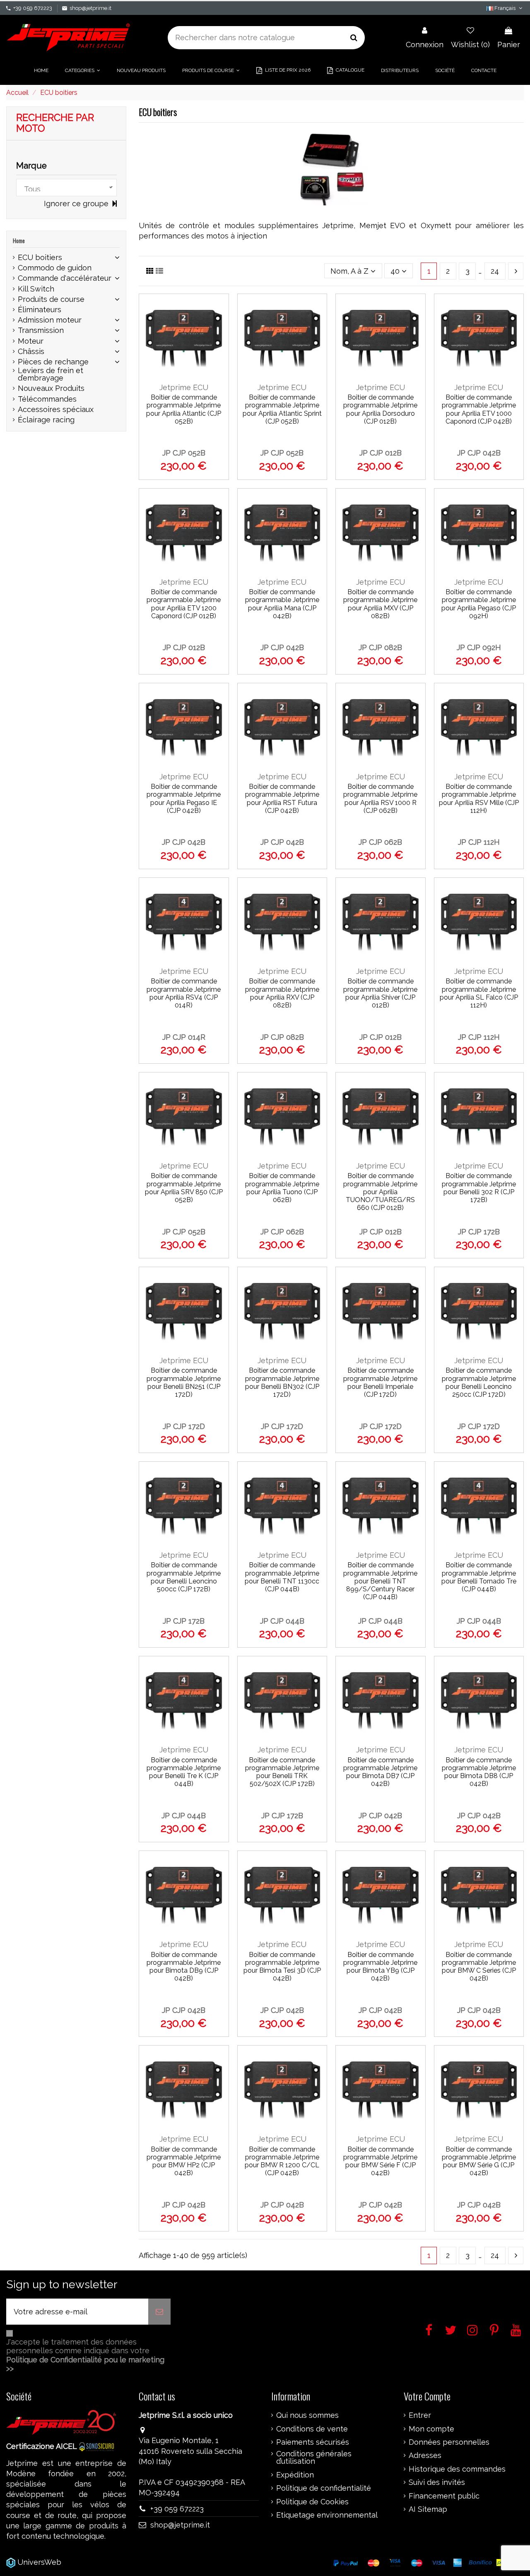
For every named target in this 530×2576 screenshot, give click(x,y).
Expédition (295, 2475)
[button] (83, 70)
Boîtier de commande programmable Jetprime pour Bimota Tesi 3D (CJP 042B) (282, 1967)
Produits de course (51, 299)
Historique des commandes (457, 2469)
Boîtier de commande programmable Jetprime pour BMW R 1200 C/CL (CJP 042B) (282, 2161)
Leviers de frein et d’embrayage (51, 374)
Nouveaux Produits (51, 388)
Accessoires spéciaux (56, 410)
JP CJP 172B (479, 1232)
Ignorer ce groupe (77, 204)
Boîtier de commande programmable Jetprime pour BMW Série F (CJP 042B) (380, 2161)
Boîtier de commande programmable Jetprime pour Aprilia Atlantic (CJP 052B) (184, 409)
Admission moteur (50, 320)
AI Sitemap (428, 2509)
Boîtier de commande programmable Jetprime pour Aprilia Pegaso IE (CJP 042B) (184, 799)
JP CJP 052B (184, 453)
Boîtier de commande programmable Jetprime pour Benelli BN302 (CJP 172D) (282, 1382)
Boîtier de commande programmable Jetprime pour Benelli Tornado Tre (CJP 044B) (479, 1577)
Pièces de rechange (53, 362)
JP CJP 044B (282, 1621)
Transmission (41, 330)
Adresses (425, 2456)
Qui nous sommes (307, 2415)
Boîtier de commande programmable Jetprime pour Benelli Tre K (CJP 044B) (184, 1772)
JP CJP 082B (380, 647)
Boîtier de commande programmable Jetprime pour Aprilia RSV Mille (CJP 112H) (479, 799)
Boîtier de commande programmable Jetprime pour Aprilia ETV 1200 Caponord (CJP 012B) (184, 604)
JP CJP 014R (184, 1037)
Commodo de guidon (55, 268)
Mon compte (431, 2429)
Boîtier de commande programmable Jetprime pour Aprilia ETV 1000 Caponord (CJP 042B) (479, 409)
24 (495, 271)
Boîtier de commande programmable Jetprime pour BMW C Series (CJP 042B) (479, 1967)
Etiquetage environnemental (327, 2515)
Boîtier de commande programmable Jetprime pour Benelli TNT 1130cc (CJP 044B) (282, 1577)
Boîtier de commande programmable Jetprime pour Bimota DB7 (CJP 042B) (380, 1772)
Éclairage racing (46, 420)
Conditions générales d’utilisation (314, 2458)
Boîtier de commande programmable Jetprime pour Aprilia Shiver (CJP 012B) (380, 993)
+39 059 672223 (33, 8)
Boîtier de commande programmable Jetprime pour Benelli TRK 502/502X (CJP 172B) (282, 1772)
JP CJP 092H (479, 647)
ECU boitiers (40, 258)
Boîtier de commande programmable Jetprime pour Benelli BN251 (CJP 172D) (184, 1382)
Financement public (444, 2496)
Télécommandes (47, 399)
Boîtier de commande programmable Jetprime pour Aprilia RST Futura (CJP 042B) (282, 799)
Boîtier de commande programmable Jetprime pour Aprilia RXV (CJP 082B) (282, 993)
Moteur (31, 341)
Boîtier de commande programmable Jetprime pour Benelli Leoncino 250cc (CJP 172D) (479, 1382)
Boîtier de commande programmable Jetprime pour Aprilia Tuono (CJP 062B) (282, 1188)
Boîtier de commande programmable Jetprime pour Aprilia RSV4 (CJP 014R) (184, 993)
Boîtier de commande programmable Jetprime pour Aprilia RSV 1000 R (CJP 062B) (380, 799)
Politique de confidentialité (324, 2488)
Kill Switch (36, 289)
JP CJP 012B (381, 453)
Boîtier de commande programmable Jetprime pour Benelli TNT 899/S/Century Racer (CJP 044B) (380, 1581)
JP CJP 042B (479, 453)
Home (19, 240)
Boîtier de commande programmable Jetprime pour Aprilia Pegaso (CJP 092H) (479, 604)
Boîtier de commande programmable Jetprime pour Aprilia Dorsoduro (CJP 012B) (380, 409)
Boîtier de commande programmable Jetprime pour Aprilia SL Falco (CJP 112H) (479, 993)
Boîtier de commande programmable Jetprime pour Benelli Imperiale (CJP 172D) (380, 1382)
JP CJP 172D (184, 1426)
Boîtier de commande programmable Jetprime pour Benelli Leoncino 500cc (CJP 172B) (184, 1577)
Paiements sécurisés (313, 2442)
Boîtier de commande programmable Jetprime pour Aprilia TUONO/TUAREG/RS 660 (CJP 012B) (380, 1192)
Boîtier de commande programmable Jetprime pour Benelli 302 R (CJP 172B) (479, 1188)
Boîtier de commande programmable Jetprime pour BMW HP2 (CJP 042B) (184, 2161)
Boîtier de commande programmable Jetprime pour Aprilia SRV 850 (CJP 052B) (184, 1188)
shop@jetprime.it (90, 8)
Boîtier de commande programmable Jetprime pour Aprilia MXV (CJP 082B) (380, 604)
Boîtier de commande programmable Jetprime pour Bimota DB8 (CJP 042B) (479, 1772)
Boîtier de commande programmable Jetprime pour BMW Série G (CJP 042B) (479, 2161)
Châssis (31, 352)
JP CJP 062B (380, 842)
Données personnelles (449, 2442)
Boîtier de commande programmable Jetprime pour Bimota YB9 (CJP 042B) (380, 1967)
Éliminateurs (40, 310)
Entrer (420, 2415)
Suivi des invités (437, 2482)
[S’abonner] (159, 2312)
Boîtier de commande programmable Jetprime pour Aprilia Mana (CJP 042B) (282, 604)
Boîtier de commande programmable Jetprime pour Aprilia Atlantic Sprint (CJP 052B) (282, 409)
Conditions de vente (312, 2429)
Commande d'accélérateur (65, 278)
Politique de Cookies (312, 2502)
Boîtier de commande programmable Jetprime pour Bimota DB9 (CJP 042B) (184, 1967)
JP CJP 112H (479, 842)
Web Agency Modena (101, 2562)
